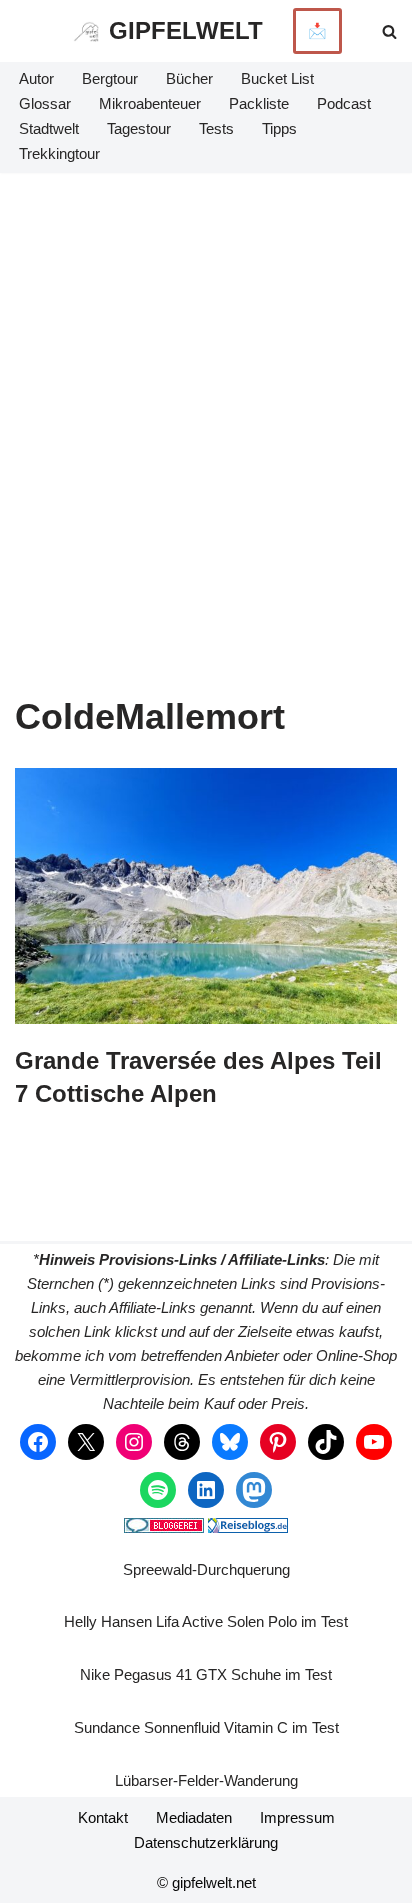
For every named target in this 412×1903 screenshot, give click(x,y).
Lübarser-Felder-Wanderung (206, 1780)
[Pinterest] (278, 1442)
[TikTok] (326, 1442)
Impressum (297, 1817)
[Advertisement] (206, 389)
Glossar (45, 103)
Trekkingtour (59, 153)
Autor (36, 78)
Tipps (279, 128)
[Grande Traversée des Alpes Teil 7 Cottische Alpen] (206, 895)
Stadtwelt (49, 128)
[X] (86, 1442)
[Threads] (182, 1442)
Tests (216, 128)
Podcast (344, 103)
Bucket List (277, 78)
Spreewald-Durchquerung (206, 1569)
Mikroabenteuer (150, 103)
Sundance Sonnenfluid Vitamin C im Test (206, 1727)
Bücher (189, 78)
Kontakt (103, 1817)
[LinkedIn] (206, 1490)
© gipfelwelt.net (206, 1882)
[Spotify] (158, 1490)
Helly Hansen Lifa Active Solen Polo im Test (206, 1621)
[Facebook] (38, 1442)
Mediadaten (194, 1817)
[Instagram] (134, 1442)
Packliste (259, 103)
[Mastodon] (254, 1490)
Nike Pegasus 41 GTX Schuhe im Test (206, 1674)
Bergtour (110, 78)
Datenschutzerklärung (206, 1842)
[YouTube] (374, 1442)
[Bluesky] (230, 1442)
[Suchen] (389, 31)
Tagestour (139, 128)
